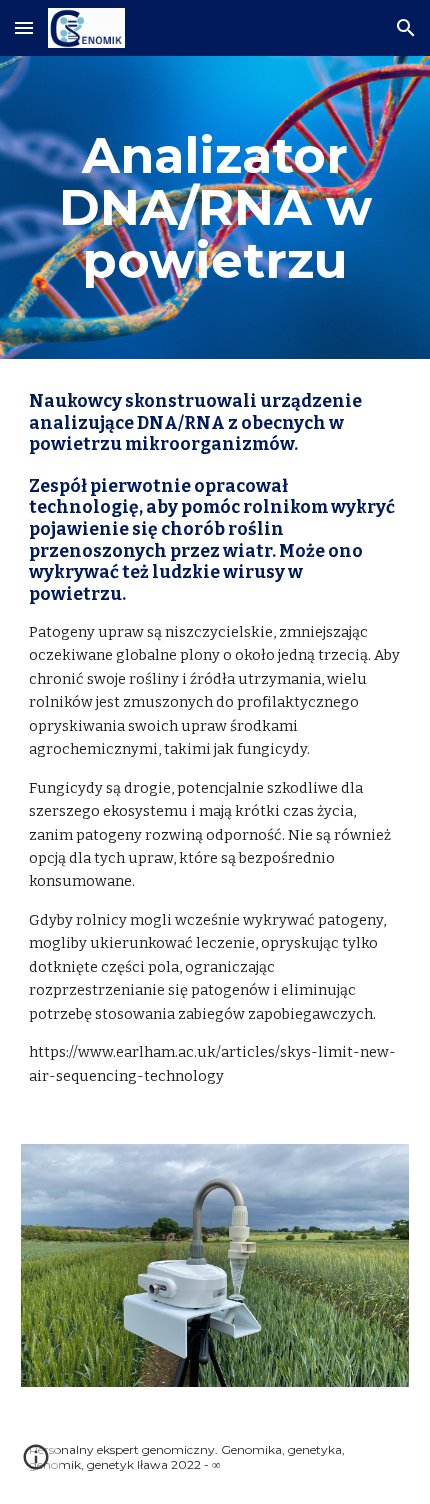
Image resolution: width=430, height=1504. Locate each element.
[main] (215, 207)
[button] (24, 27)
